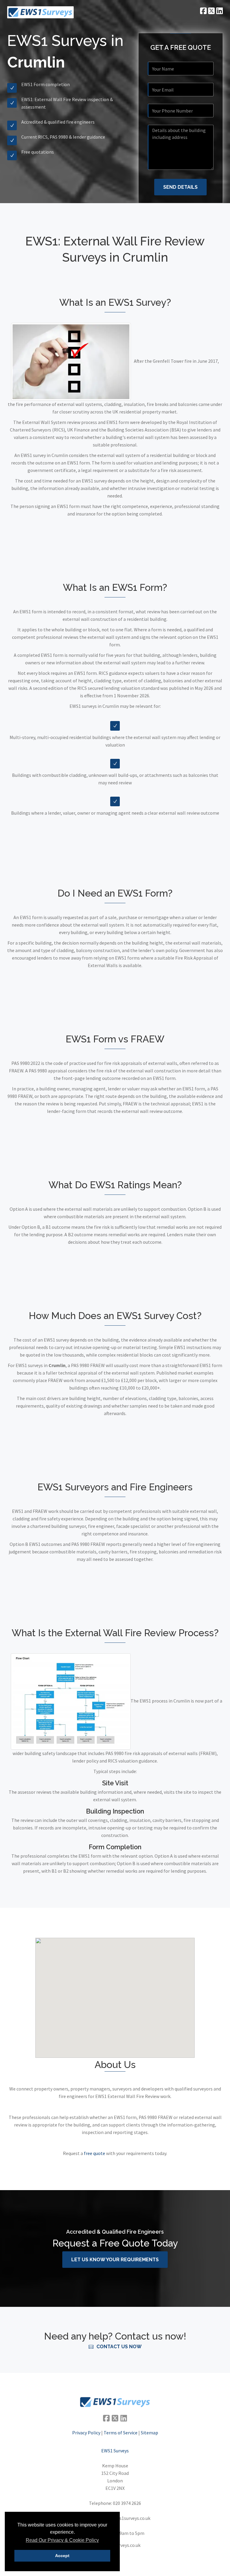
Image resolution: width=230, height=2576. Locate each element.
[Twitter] (115, 2418)
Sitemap (149, 2433)
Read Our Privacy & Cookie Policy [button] (62, 2540)
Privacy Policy (86, 2433)
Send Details (180, 187)
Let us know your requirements (115, 2260)
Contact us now (119, 2347)
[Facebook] (106, 2418)
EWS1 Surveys (115, 2451)
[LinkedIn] (124, 2418)
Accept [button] (62, 2556)
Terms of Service (121, 2433)
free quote (94, 2153)
